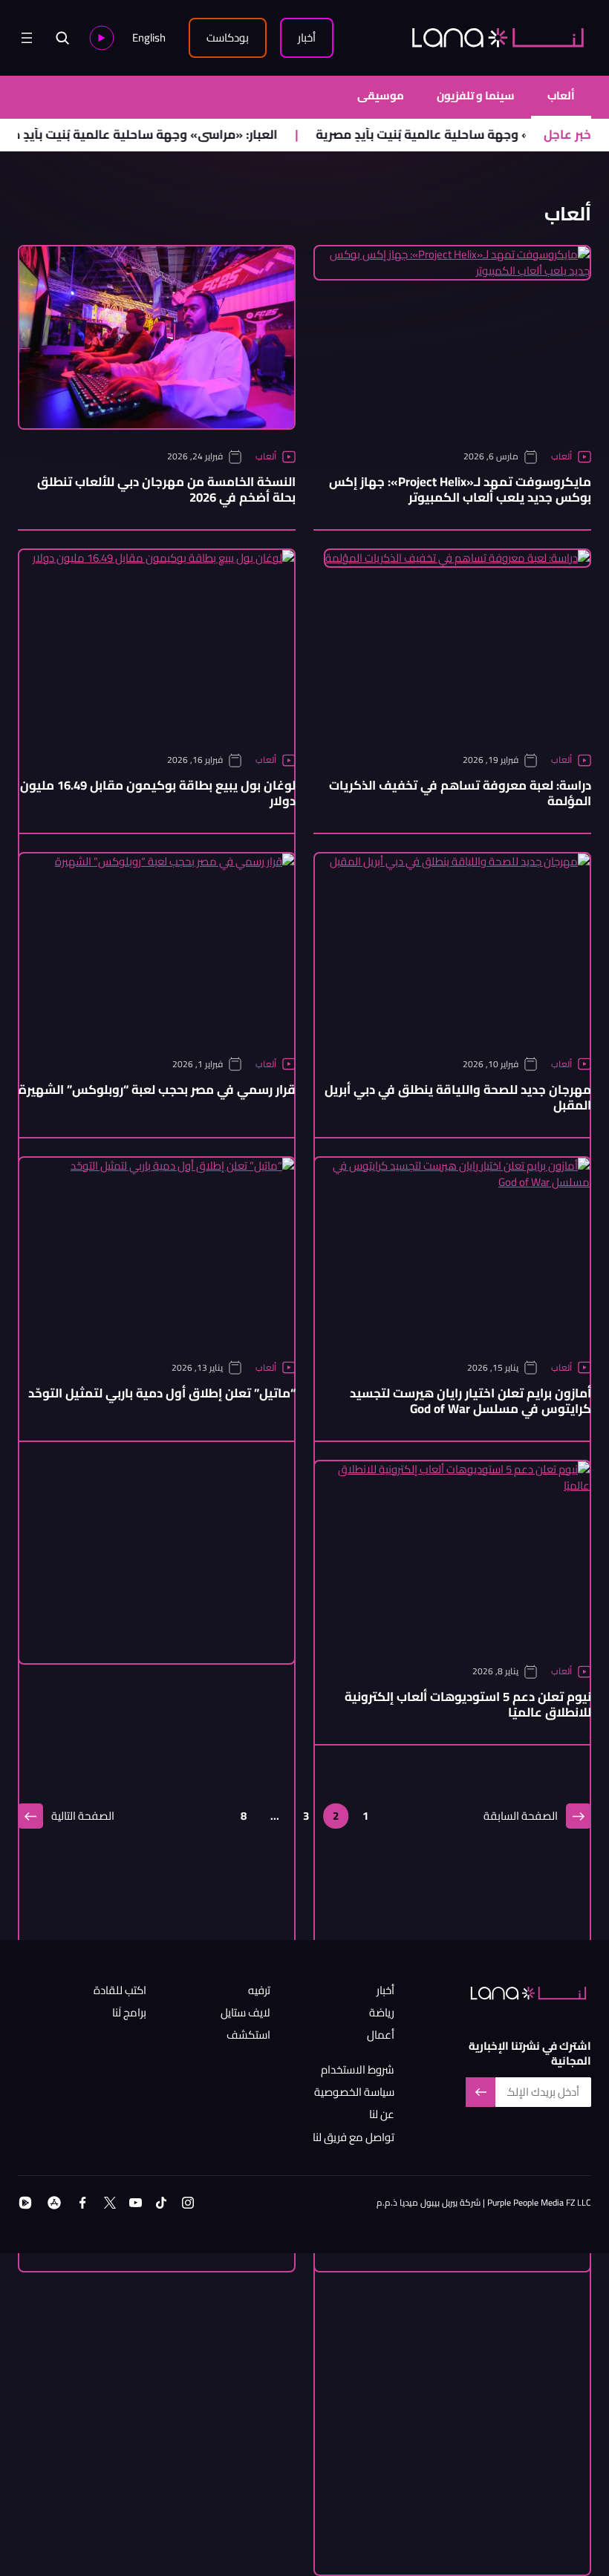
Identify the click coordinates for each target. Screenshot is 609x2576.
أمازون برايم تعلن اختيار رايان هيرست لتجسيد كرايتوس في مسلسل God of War (470, 1401)
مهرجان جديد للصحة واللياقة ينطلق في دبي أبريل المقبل (458, 1098)
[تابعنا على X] (110, 2203)
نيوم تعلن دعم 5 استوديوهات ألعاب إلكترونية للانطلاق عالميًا (468, 1705)
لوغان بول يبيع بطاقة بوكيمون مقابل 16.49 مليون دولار (158, 793)
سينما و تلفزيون (476, 96)
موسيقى (381, 96)
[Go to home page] (498, 37)
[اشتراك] (481, 2092)
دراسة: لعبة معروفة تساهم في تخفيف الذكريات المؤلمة (460, 793)
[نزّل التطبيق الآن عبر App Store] (54, 2203)
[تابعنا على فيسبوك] (82, 2203)
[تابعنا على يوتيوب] (136, 2203)
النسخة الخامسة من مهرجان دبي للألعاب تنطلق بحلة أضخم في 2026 (166, 490)
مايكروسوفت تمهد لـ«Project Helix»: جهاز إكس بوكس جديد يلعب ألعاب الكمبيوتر (460, 490)
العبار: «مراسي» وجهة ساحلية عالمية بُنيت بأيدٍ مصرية (164, 135)
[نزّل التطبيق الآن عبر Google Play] (25, 2203)
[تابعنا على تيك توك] (161, 2203)
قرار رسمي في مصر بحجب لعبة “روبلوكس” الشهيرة (157, 1090)
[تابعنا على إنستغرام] (188, 2203)
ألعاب (561, 96)
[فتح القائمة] (27, 38)
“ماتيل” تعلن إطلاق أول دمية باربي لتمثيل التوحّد (162, 1393)
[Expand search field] (62, 38)
